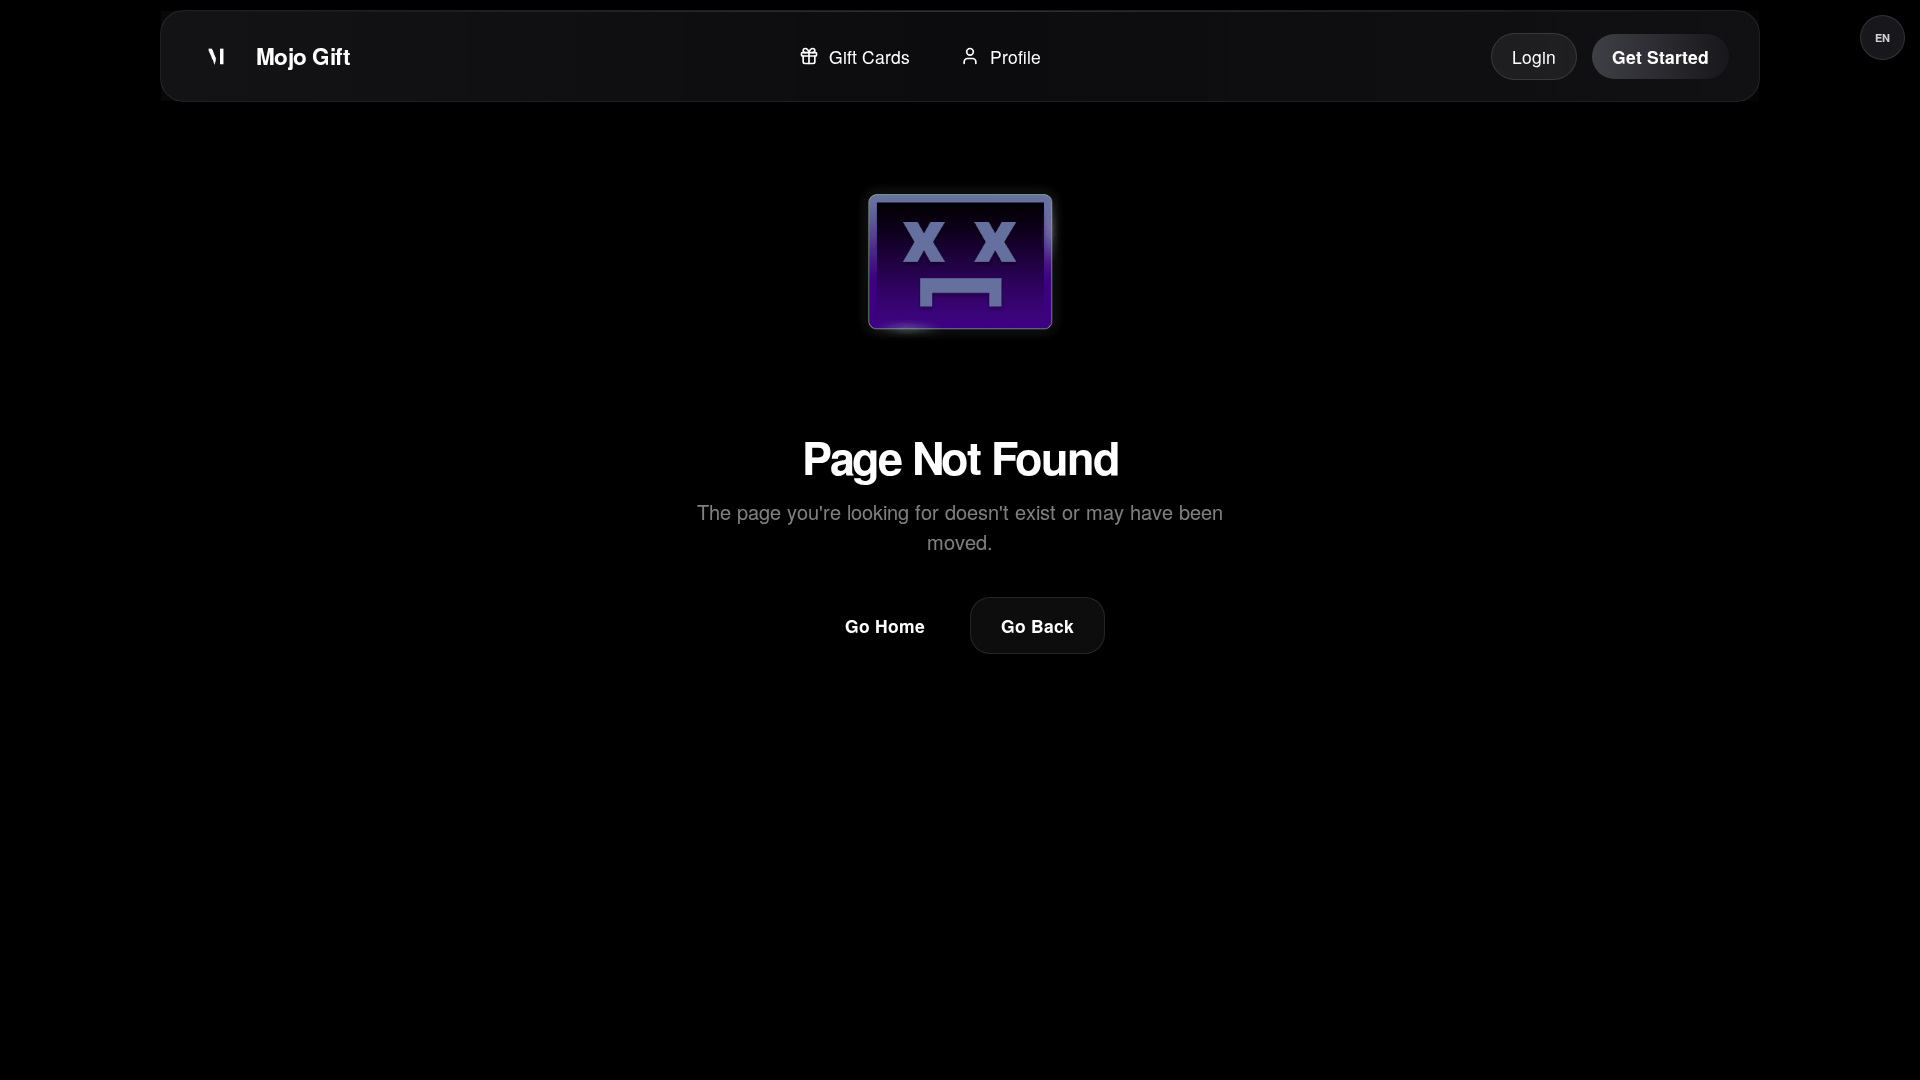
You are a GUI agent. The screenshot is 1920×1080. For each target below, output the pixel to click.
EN (1882, 37)
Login (1534, 56)
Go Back (1037, 625)
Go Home (885, 625)
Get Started (1660, 56)
